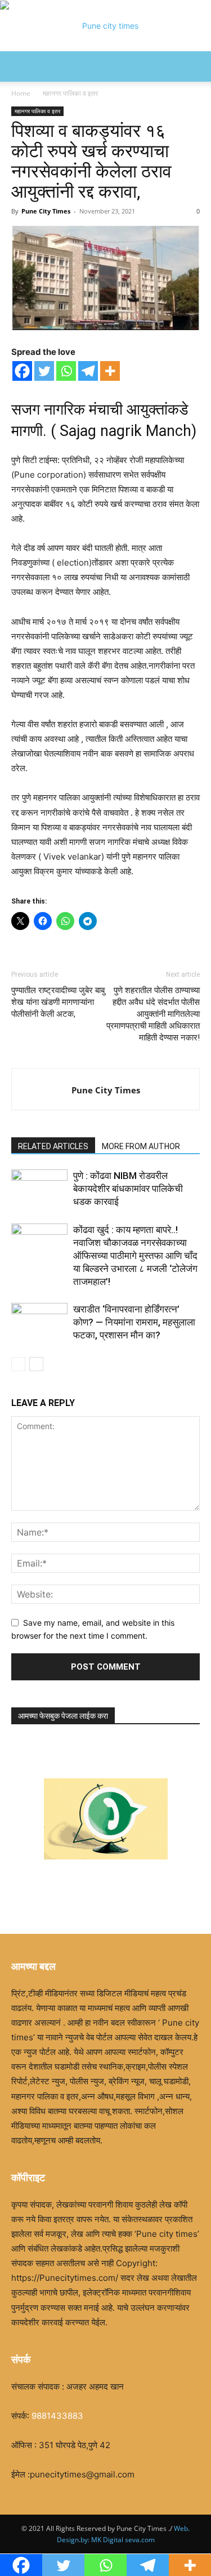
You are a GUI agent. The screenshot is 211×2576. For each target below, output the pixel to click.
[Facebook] (22, 371)
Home (21, 93)
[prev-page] (18, 1364)
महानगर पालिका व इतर (70, 93)
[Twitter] (44, 371)
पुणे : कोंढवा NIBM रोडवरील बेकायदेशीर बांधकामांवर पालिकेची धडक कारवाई (128, 1189)
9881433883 (57, 2416)
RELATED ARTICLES (53, 1146)
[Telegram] (88, 371)
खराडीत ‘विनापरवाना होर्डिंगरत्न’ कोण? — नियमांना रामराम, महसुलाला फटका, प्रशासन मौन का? (134, 1322)
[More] (110, 371)
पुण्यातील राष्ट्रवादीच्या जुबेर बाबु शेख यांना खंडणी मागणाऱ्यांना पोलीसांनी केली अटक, (58, 1002)
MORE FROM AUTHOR (141, 1146)
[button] (19, 66)
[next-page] (36, 1364)
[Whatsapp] (66, 371)
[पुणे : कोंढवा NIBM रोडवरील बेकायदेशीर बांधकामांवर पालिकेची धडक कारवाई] (39, 1189)
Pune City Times (46, 211)
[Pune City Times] (105, 26)
